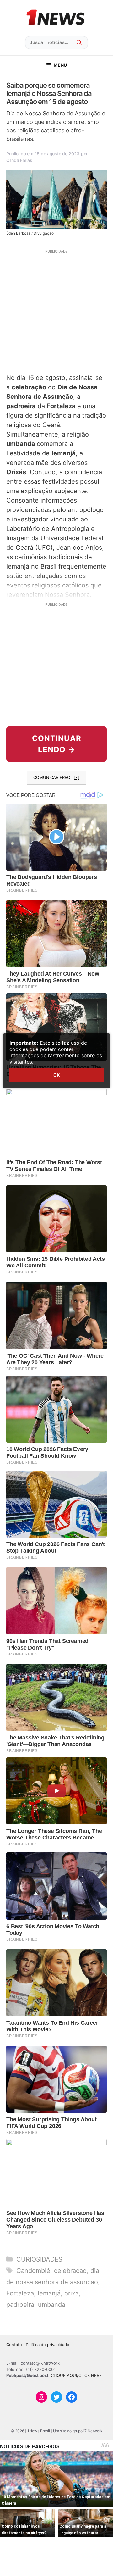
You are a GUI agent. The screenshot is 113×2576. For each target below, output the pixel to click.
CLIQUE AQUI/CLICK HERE (76, 2375)
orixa (72, 2293)
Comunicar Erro (52, 777)
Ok (56, 1075)
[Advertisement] (56, 311)
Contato (14, 2345)
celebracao (70, 2271)
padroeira (20, 2305)
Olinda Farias (19, 160)
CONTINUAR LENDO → (57, 744)
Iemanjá (49, 2293)
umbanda (52, 2305)
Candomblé (33, 2271)
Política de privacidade (48, 2345)
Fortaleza (20, 2293)
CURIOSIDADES (39, 2259)
